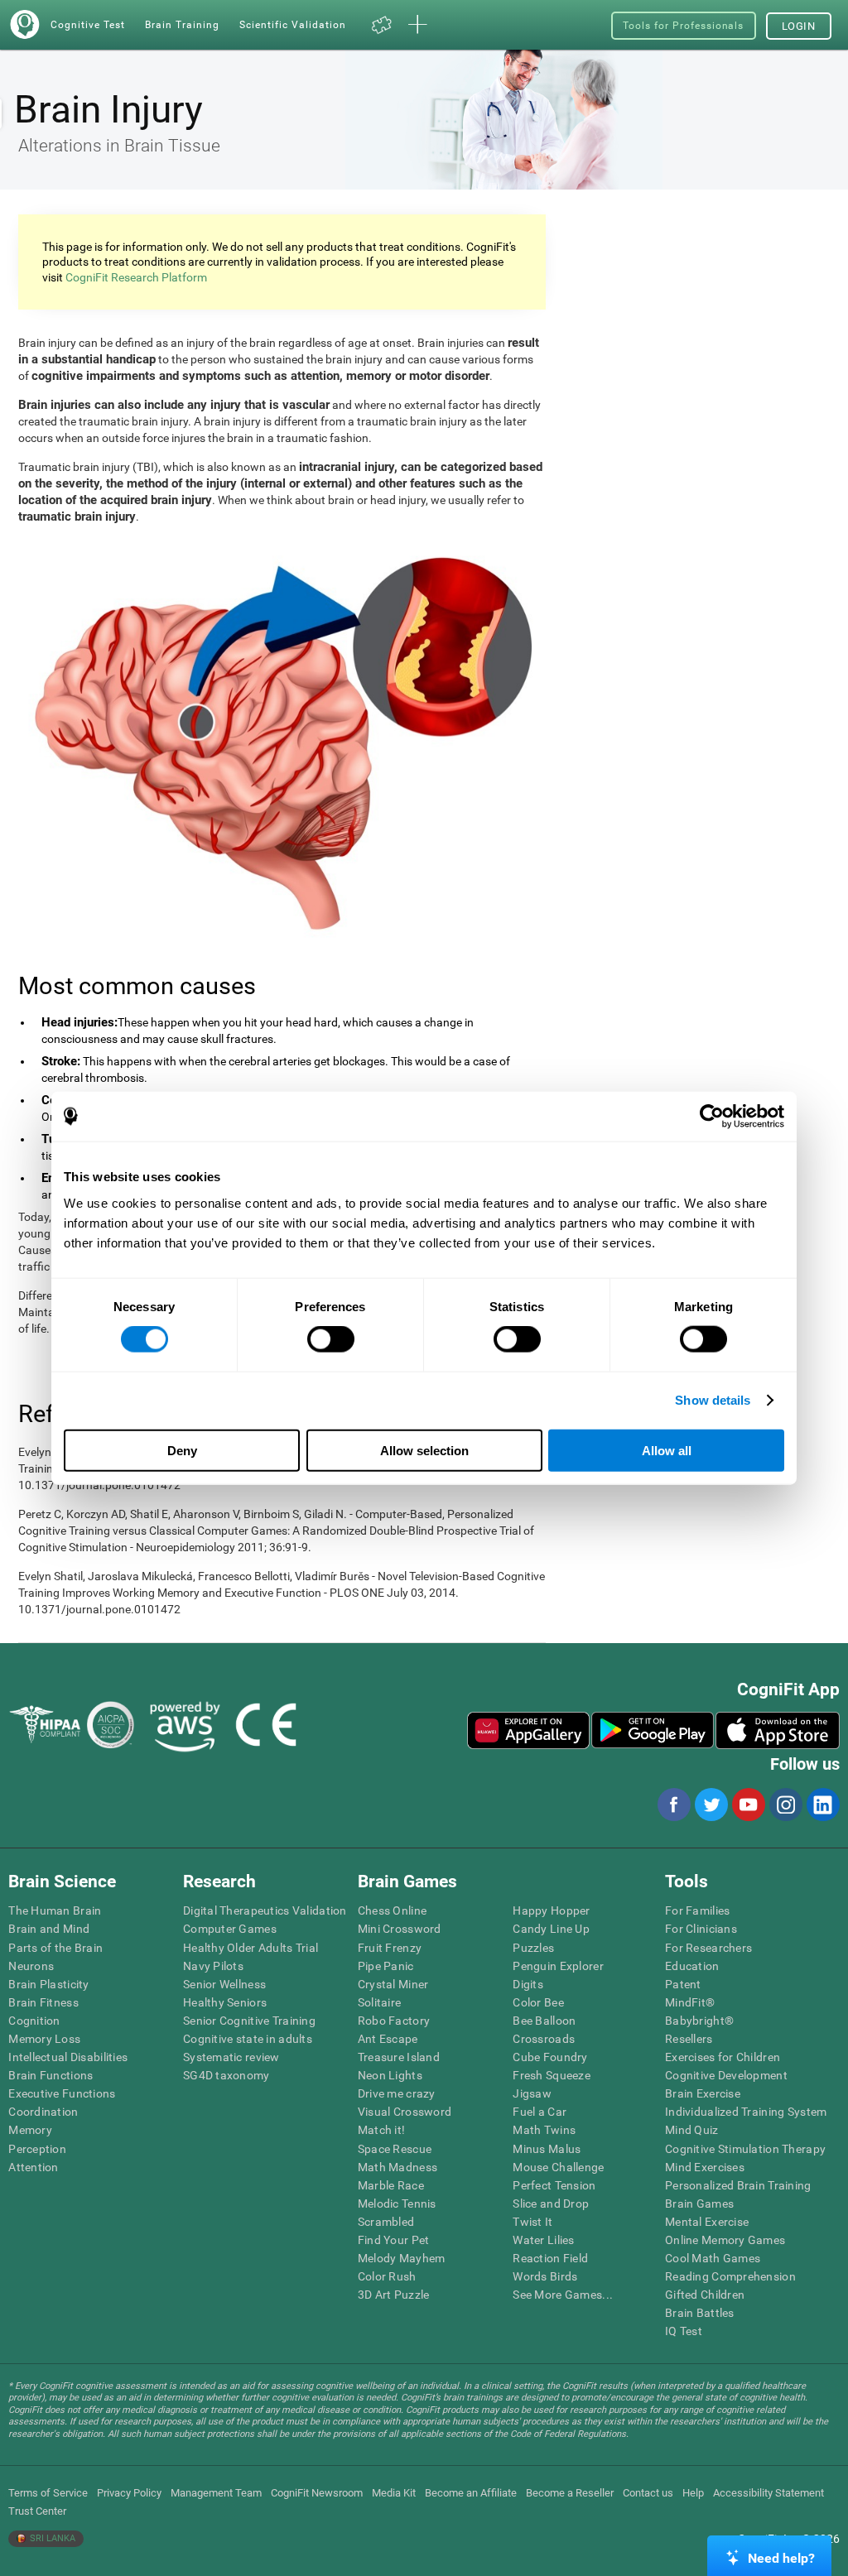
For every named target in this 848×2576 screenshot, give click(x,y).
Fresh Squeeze (552, 2075)
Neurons (31, 1966)
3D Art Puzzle (394, 2295)
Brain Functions (51, 2075)
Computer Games (230, 1929)
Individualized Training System (746, 2112)
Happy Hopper (551, 1910)
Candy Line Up (551, 1929)
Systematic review (231, 2057)
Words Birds (545, 2276)
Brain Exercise (703, 2093)
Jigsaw (532, 2093)
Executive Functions (62, 2093)
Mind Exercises (705, 2167)
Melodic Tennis (397, 2204)
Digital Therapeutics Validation (265, 1910)
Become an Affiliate (471, 2493)
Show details (713, 1400)
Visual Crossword (405, 2112)
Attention (34, 2167)
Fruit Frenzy (390, 1948)
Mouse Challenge (558, 2167)
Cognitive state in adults (248, 2039)
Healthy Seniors (225, 2002)
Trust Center (37, 2511)
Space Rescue (395, 2149)
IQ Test (684, 2331)
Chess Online (392, 1910)
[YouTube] (748, 1805)
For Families (697, 1910)
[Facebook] (673, 1805)
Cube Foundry (550, 2057)
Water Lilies (543, 2240)
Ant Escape (388, 2039)
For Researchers (708, 1948)
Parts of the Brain (55, 1948)
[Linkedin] (822, 1805)
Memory (30, 2130)
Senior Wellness (224, 1984)
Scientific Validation (293, 24)
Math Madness (397, 2167)
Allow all (667, 1450)
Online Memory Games (725, 2240)
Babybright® (699, 2021)
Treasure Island (399, 2057)
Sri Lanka (51, 2538)
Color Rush (387, 2276)
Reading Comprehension (730, 2276)
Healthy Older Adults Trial (251, 1948)
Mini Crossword (400, 1929)
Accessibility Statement (768, 2493)
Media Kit (394, 2493)
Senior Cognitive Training (249, 2021)
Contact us (648, 2493)
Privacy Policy (129, 2493)
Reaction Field (550, 2258)
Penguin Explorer (558, 1966)
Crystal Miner (393, 1984)
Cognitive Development (726, 2075)
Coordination (43, 2112)
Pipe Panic (386, 1966)
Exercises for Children (723, 2057)
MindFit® (690, 2002)
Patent (683, 1984)
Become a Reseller (570, 2493)
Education (692, 1966)
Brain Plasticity (48, 1984)
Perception (37, 2149)
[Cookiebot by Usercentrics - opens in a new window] (712, 1117)
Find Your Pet (394, 2240)
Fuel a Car (540, 2112)
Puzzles (533, 1948)
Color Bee (538, 2002)
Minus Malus (547, 2149)
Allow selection (424, 1450)
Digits (528, 1984)
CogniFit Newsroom (317, 2493)
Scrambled (386, 2222)
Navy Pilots (213, 1966)
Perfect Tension (554, 2185)
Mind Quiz (692, 2130)
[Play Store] (653, 1730)
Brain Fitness (43, 2002)
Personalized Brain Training (738, 2185)
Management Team (216, 2493)
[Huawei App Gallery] (528, 1730)
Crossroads (544, 2039)
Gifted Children (705, 2295)
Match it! (382, 2130)
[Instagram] (785, 1805)
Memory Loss (44, 2039)
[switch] (331, 1339)
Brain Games (699, 2204)
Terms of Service (48, 2493)
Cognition (34, 2021)
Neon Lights (390, 2075)
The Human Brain (55, 1910)
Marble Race (391, 2185)
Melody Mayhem (402, 2258)
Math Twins (544, 2130)
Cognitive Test (88, 24)
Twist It (532, 2222)
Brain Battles (700, 2313)
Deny (182, 1450)
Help (693, 2493)
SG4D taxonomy (226, 2075)
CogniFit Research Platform (136, 277)
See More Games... (563, 2295)
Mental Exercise (707, 2222)
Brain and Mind (49, 1929)
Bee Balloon (544, 2021)
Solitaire (380, 2002)
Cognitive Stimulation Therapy (745, 2149)
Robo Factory (394, 2021)
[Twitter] (711, 1805)
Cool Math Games (713, 2258)
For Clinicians (701, 1929)
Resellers (689, 2039)
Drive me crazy (397, 2093)
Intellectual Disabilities (68, 2057)
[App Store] (778, 1730)
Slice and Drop (551, 2204)
